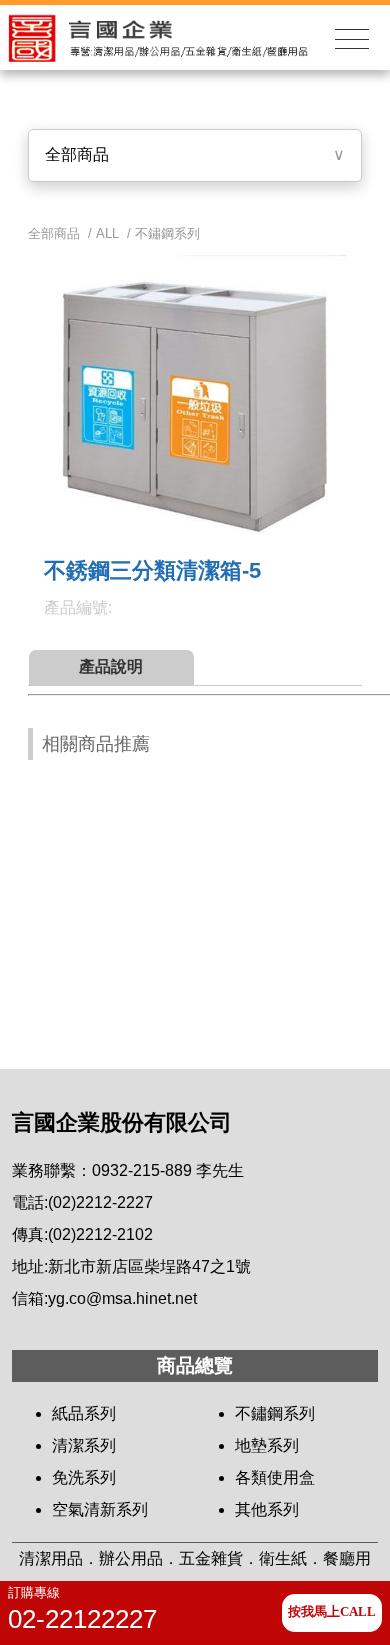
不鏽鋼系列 (167, 233)
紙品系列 (84, 1413)
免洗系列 (84, 1477)
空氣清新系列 (100, 1509)
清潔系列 (84, 1445)
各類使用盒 (275, 1477)
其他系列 (267, 1509)
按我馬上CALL (332, 1612)
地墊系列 (267, 1445)
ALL (107, 233)
